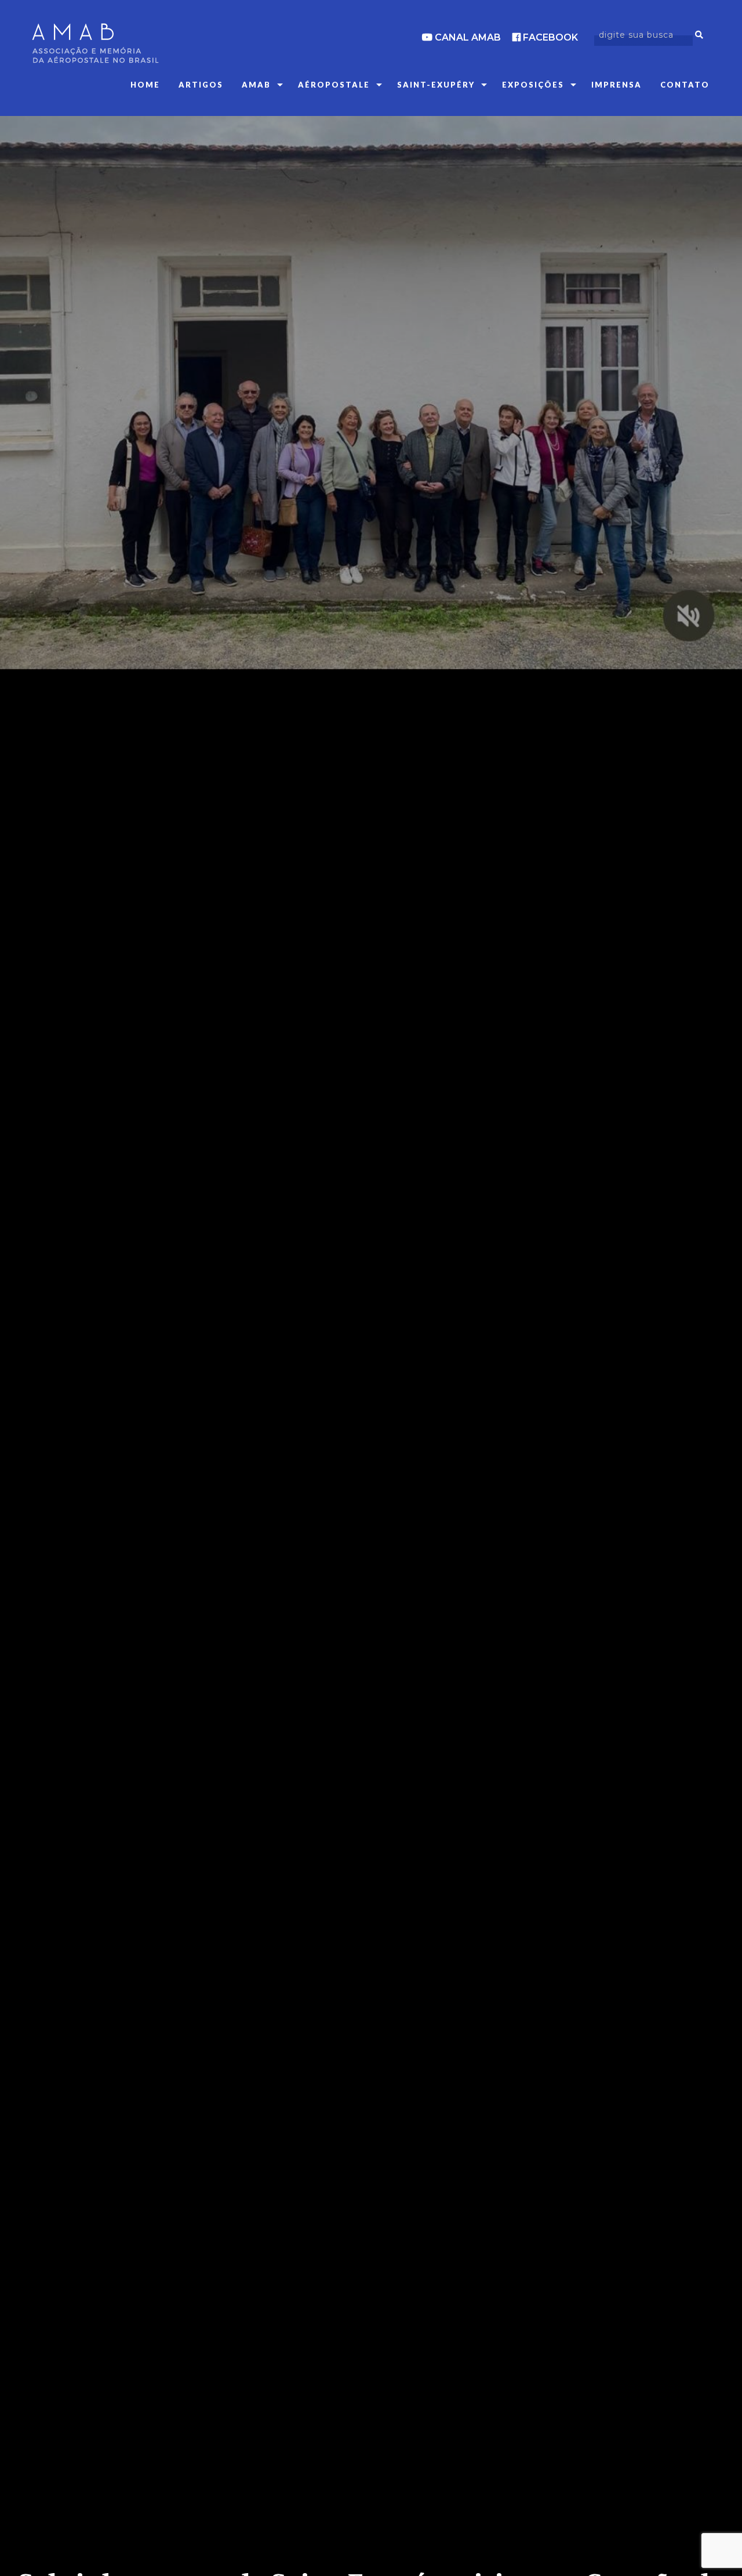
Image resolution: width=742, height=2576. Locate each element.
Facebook (549, 37)
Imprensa (616, 85)
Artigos (201, 85)
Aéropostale (334, 85)
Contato (685, 85)
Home (145, 85)
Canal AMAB (467, 37)
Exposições (533, 85)
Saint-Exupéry (436, 85)
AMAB (256, 85)
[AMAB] (139, 43)
